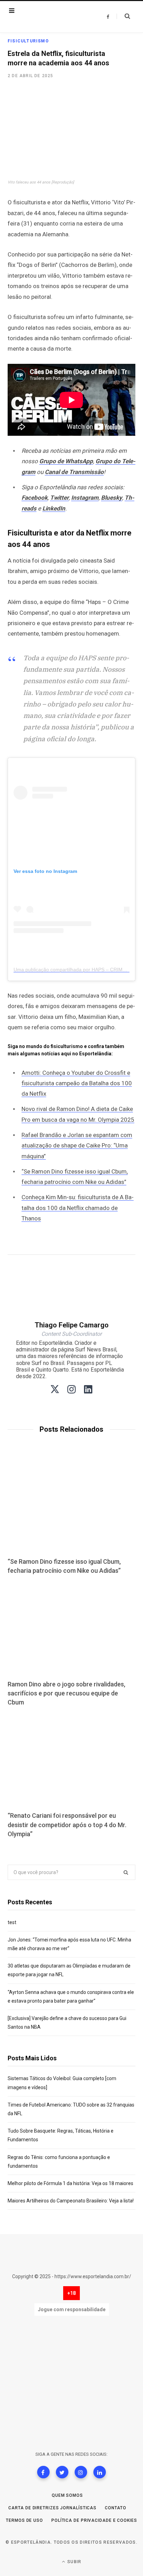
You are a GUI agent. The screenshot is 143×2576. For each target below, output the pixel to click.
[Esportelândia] (50, 17)
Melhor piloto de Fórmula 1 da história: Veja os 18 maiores (70, 2183)
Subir (74, 2562)
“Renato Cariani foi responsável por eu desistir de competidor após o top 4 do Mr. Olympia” (67, 1825)
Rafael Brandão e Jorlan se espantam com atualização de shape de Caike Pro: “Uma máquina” (77, 1146)
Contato (115, 2508)
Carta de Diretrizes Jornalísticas (52, 2508)
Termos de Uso (24, 2520)
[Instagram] (81, 2472)
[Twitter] (62, 2472)
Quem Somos (67, 2495)
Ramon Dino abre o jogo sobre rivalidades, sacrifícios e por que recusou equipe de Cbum (66, 1693)
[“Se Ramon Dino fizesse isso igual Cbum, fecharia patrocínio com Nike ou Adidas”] (71, 1506)
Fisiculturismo (28, 41)
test (12, 1922)
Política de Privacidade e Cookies (94, 2520)
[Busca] (123, 16)
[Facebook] (43, 2472)
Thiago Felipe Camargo (72, 1325)
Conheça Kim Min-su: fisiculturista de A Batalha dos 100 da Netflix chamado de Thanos (78, 1208)
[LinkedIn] (100, 2472)
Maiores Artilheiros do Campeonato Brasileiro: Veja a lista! (71, 2201)
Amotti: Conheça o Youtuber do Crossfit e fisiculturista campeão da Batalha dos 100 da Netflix (77, 1083)
